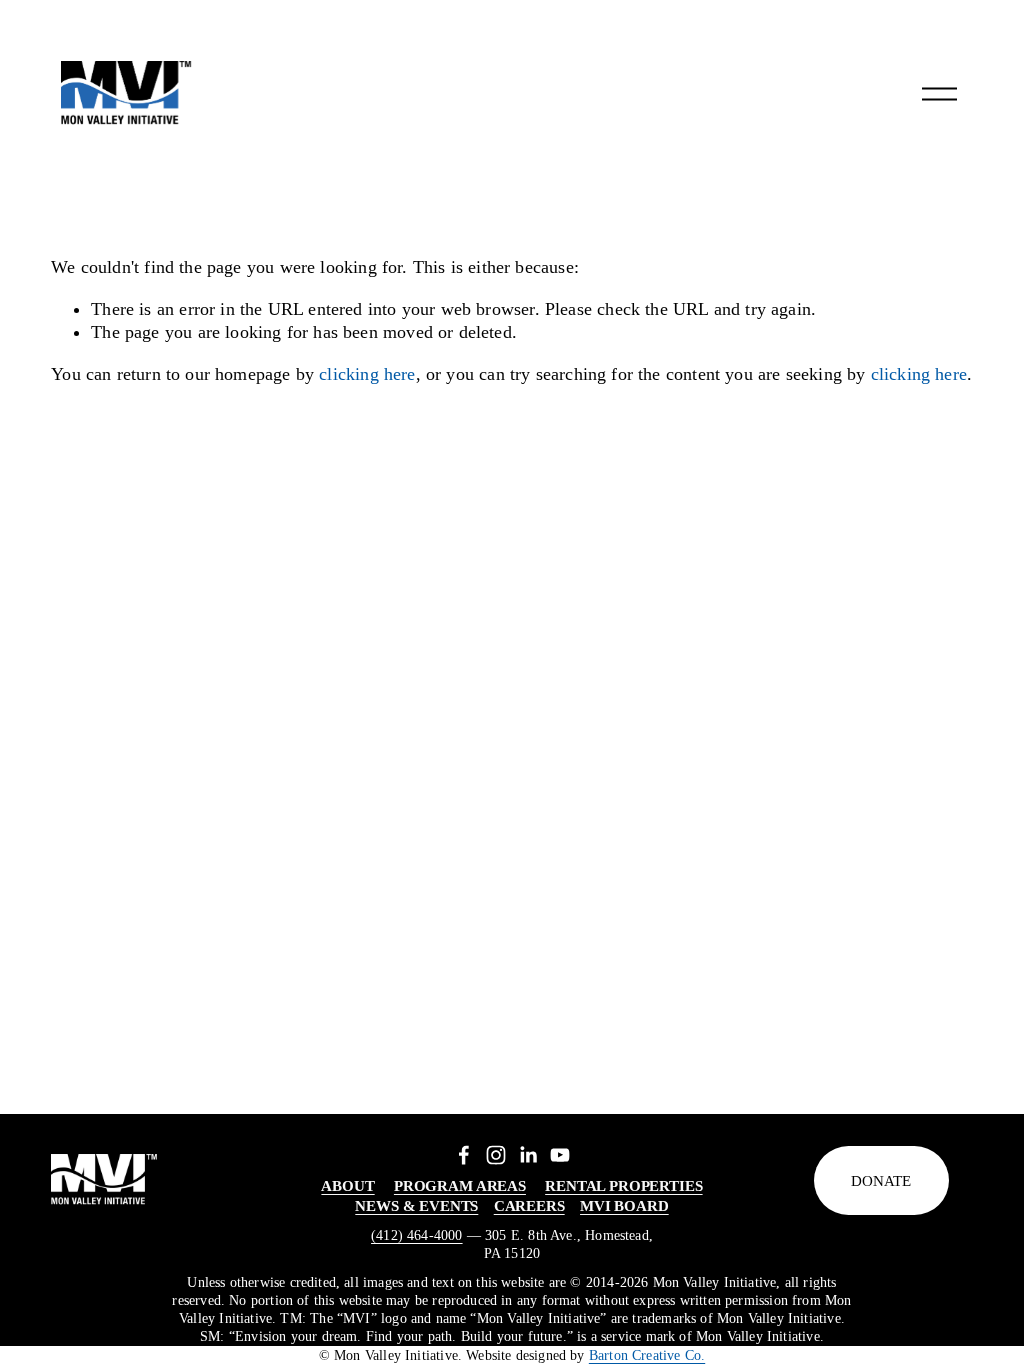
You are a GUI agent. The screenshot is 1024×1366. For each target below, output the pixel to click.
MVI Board (624, 1205)
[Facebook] (464, 1155)
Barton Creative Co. (647, 1355)
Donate (881, 1180)
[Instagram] (496, 1155)
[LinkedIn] (528, 1155)
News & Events (416, 1205)
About (347, 1185)
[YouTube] (560, 1155)
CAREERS (529, 1205)
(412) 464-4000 (417, 1235)
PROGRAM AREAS (460, 1185)
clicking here (367, 374)
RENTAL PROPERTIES (623, 1185)
